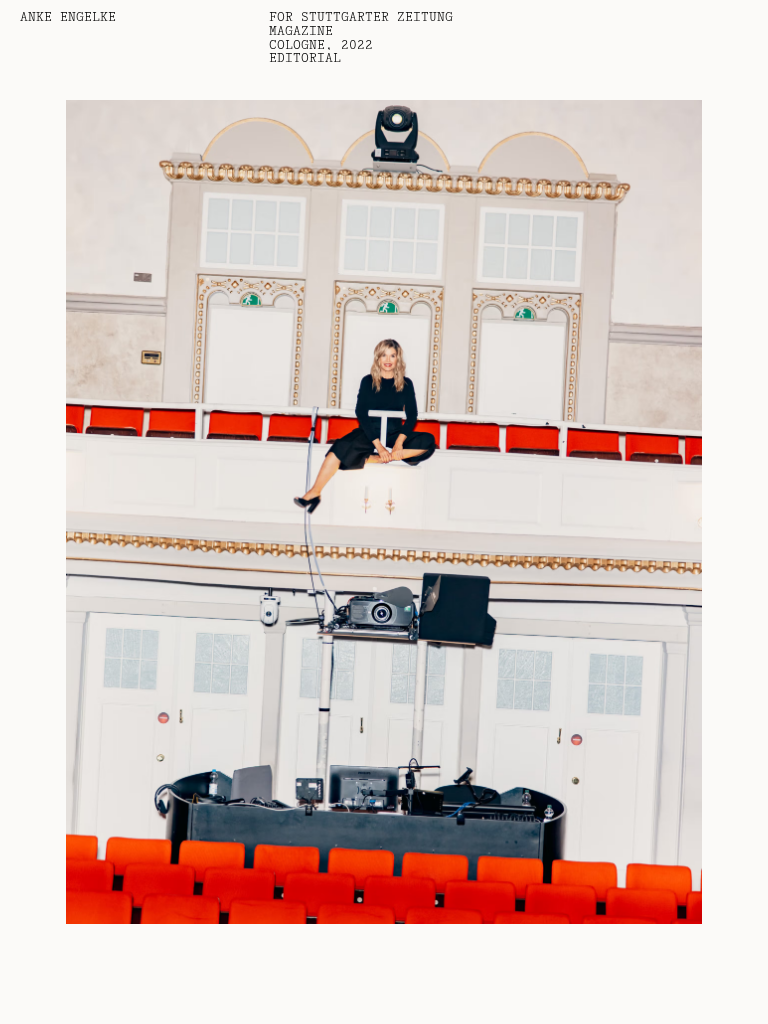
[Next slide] (576, 512)
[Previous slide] (192, 512)
